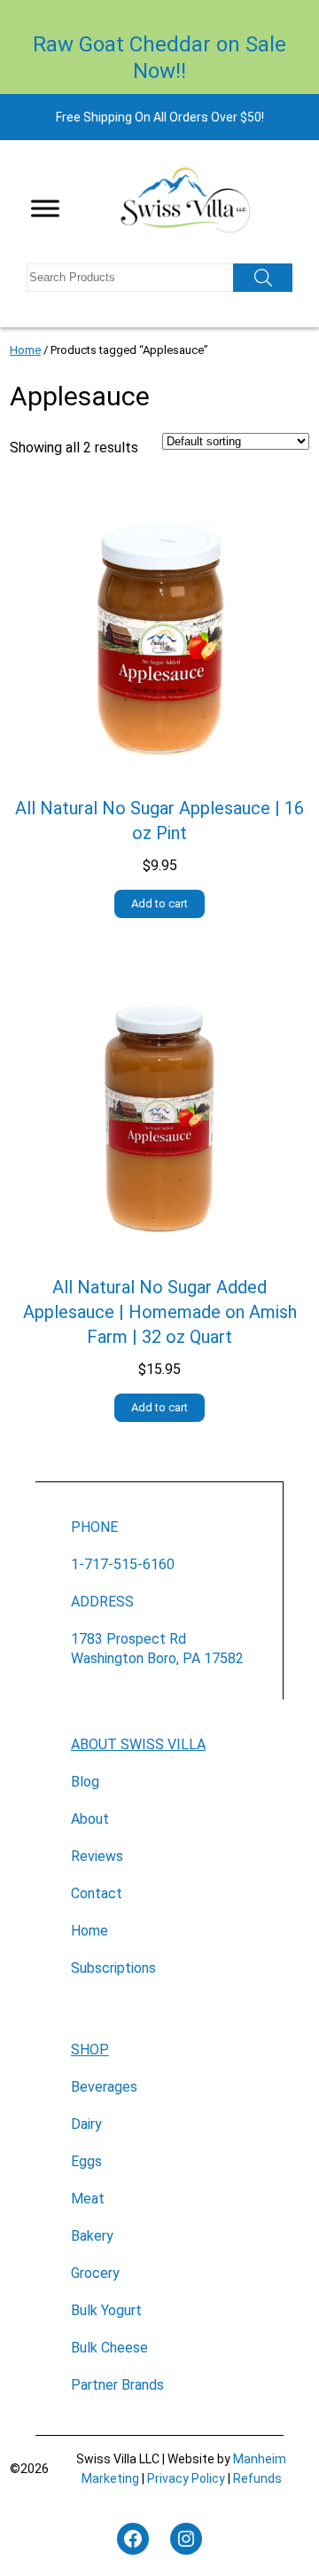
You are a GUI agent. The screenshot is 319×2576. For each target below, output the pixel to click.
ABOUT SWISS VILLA (138, 1744)
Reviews (97, 1856)
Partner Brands (117, 2385)
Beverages (104, 2087)
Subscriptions (113, 1968)
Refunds (257, 2478)
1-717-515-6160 (123, 1564)
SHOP (90, 2050)
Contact (97, 1893)
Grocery (95, 2273)
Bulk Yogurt (106, 2310)
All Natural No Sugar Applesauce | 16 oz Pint (159, 821)
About (90, 1819)
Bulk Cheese (109, 2348)
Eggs (86, 2161)
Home (25, 350)
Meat (88, 2199)
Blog (85, 1782)
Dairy (86, 2124)
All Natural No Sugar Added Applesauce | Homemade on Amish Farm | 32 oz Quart (160, 1312)
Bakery (92, 2236)
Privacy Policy (186, 2478)
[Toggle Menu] (45, 208)
